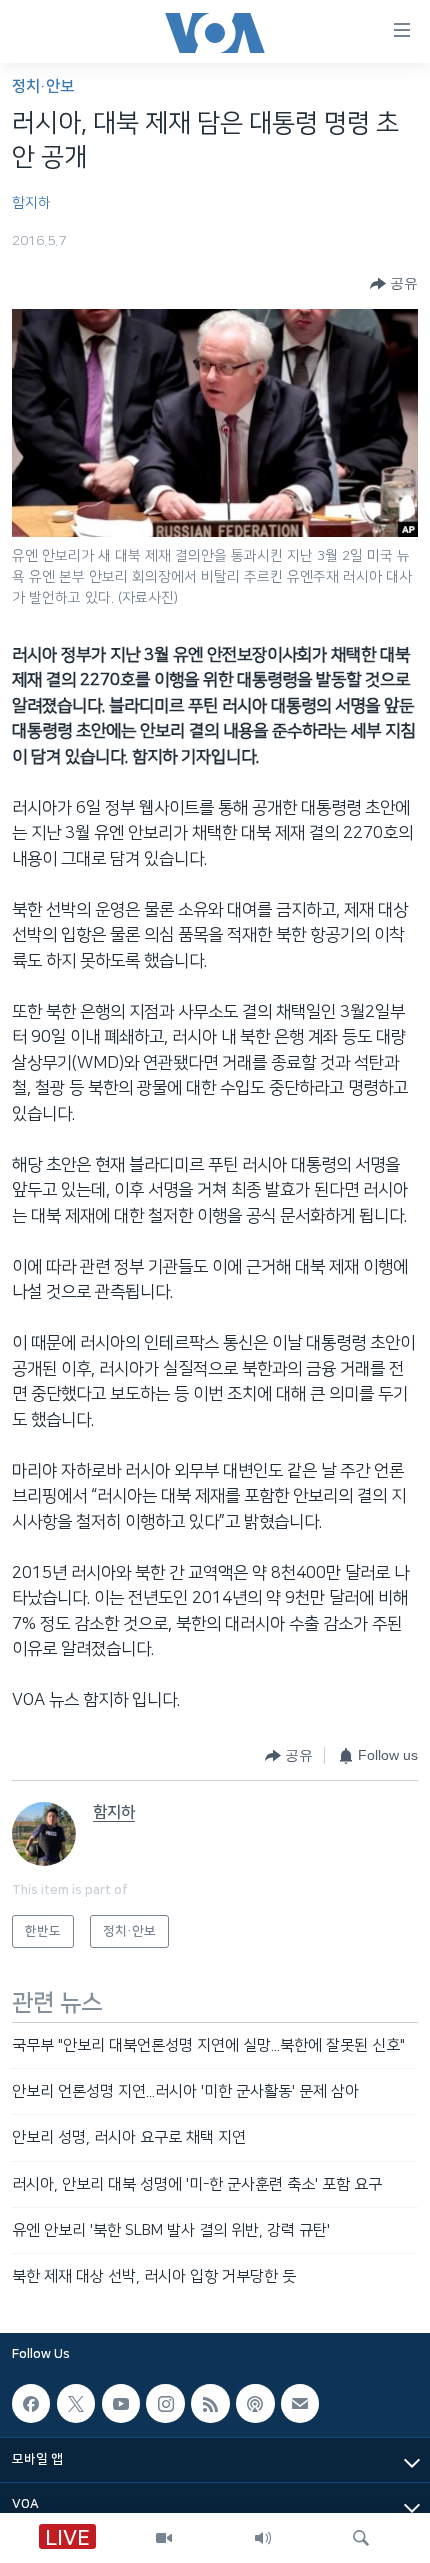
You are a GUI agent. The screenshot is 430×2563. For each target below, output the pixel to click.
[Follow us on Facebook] (31, 2403)
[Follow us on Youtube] (121, 2403)
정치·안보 (43, 86)
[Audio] (263, 2538)
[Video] (164, 2538)
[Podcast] (255, 2403)
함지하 (31, 203)
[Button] (394, 284)
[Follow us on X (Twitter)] (76, 2403)
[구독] (300, 2403)
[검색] (361, 2538)
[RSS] (210, 2403)
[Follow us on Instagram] (165, 2403)
